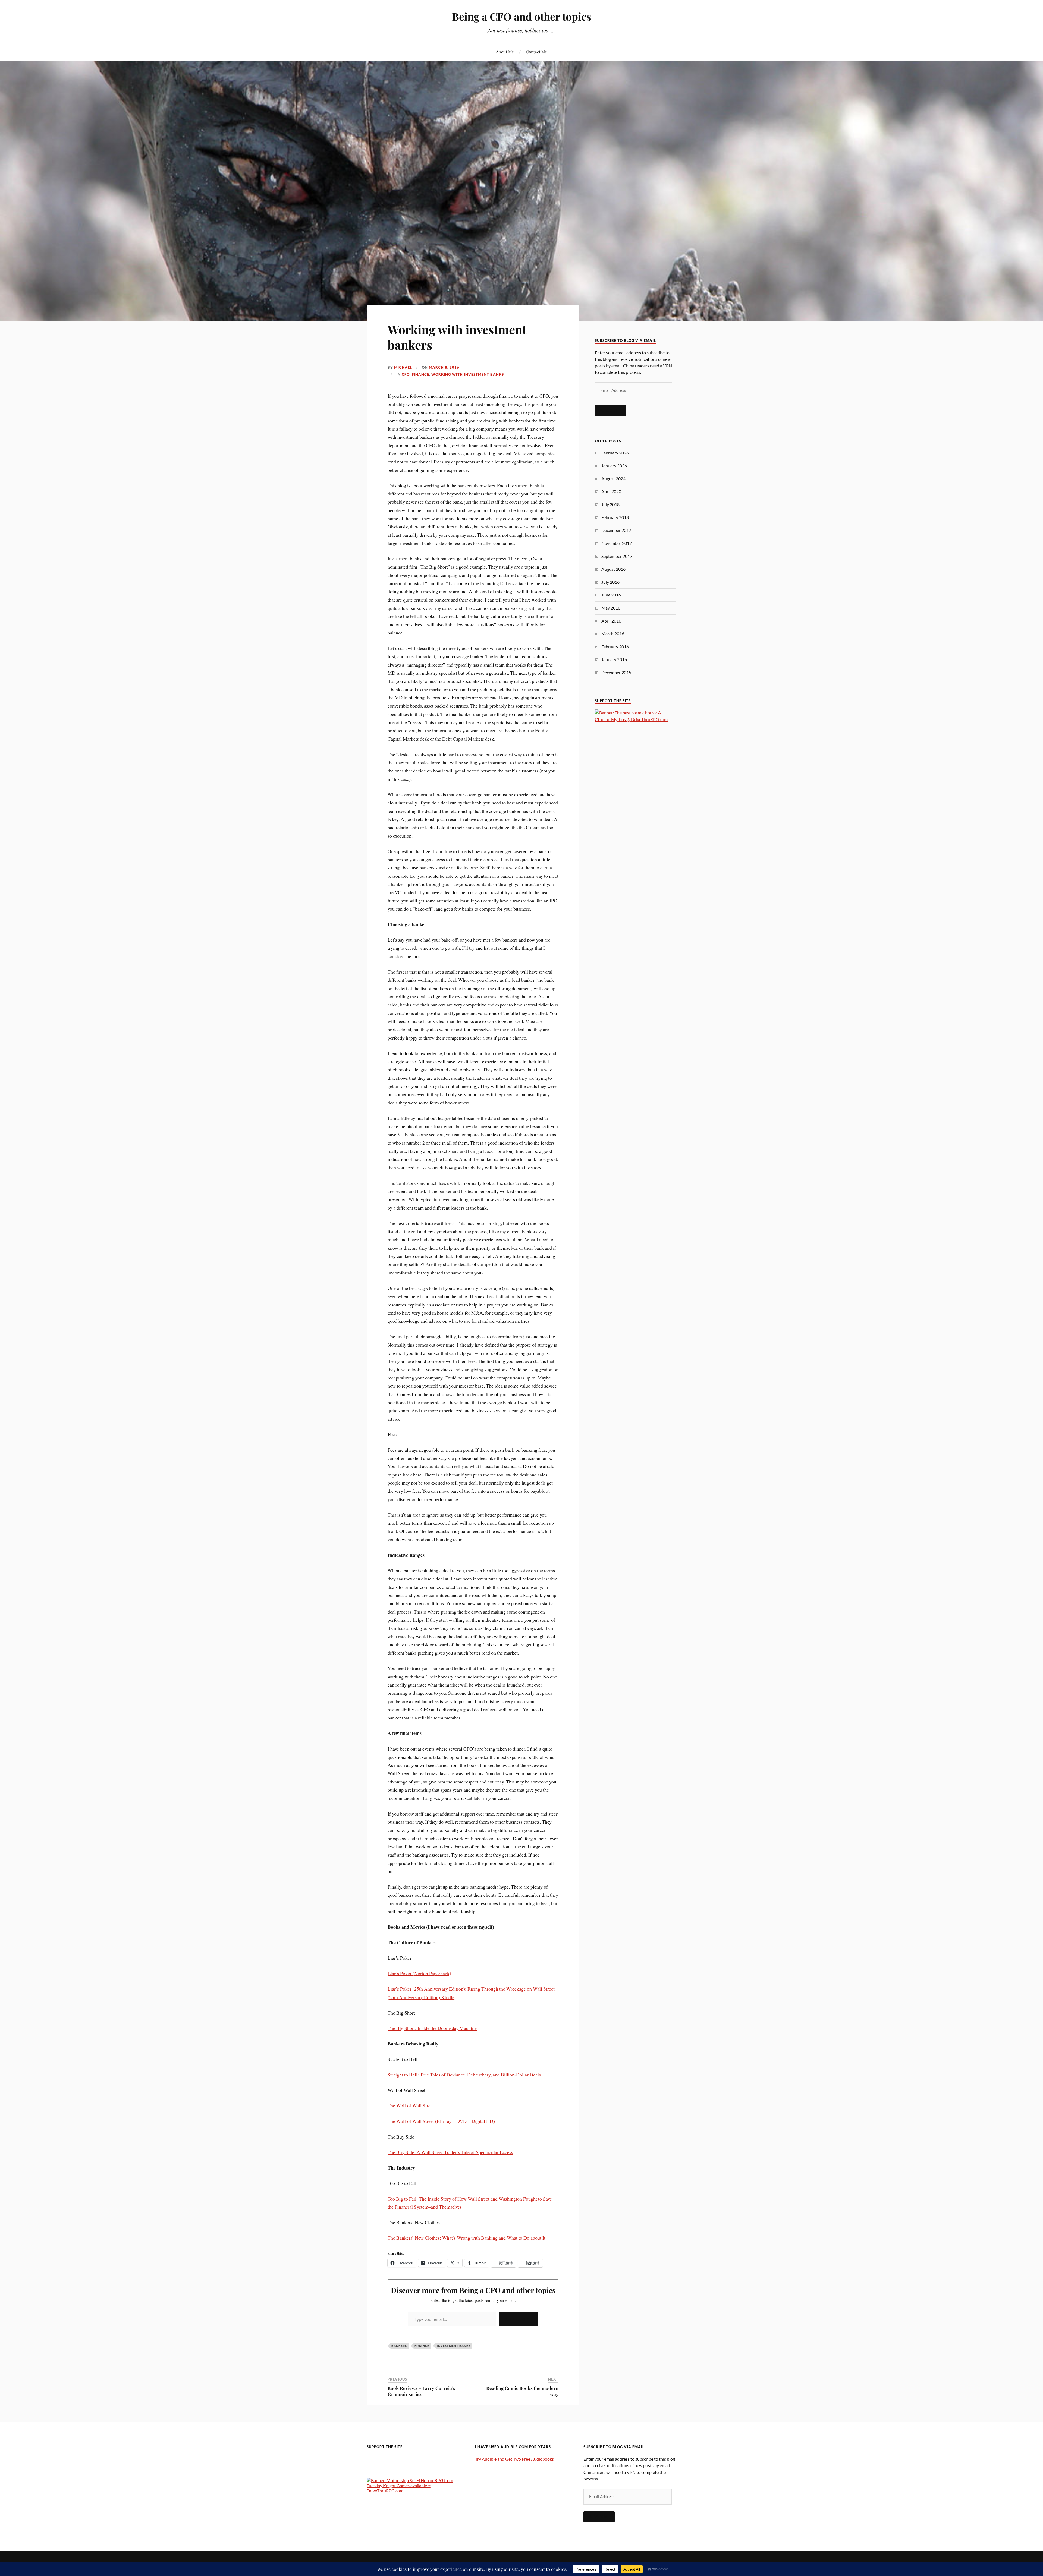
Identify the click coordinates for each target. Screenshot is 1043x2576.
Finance (420, 374)
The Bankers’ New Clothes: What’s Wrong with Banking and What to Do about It (466, 2238)
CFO (406, 374)
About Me (505, 52)
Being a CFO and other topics (522, 16)
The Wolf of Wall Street (411, 2105)
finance (422, 2346)
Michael (403, 367)
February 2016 (615, 647)
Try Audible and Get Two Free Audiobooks (514, 2459)
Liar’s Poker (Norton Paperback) (419, 1973)
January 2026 (614, 465)
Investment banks (454, 2346)
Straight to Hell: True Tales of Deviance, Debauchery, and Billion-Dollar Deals (464, 2075)
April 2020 (611, 491)
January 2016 (614, 659)
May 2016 (611, 608)
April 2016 (611, 621)
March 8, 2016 (444, 367)
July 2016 (610, 582)
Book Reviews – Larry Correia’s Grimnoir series (421, 2391)
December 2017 (616, 530)
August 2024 (613, 479)
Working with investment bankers (457, 337)
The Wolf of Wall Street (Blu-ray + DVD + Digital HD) (441, 2121)
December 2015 (616, 672)
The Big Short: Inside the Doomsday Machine (432, 2028)
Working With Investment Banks (468, 374)
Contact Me (536, 52)
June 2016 (611, 595)
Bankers (399, 2346)
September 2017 (617, 556)
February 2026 (615, 453)
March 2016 (613, 634)
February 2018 (615, 517)
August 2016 (613, 569)
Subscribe (519, 2319)
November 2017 (617, 543)
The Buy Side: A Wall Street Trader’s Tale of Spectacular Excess (450, 2152)
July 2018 (610, 504)
